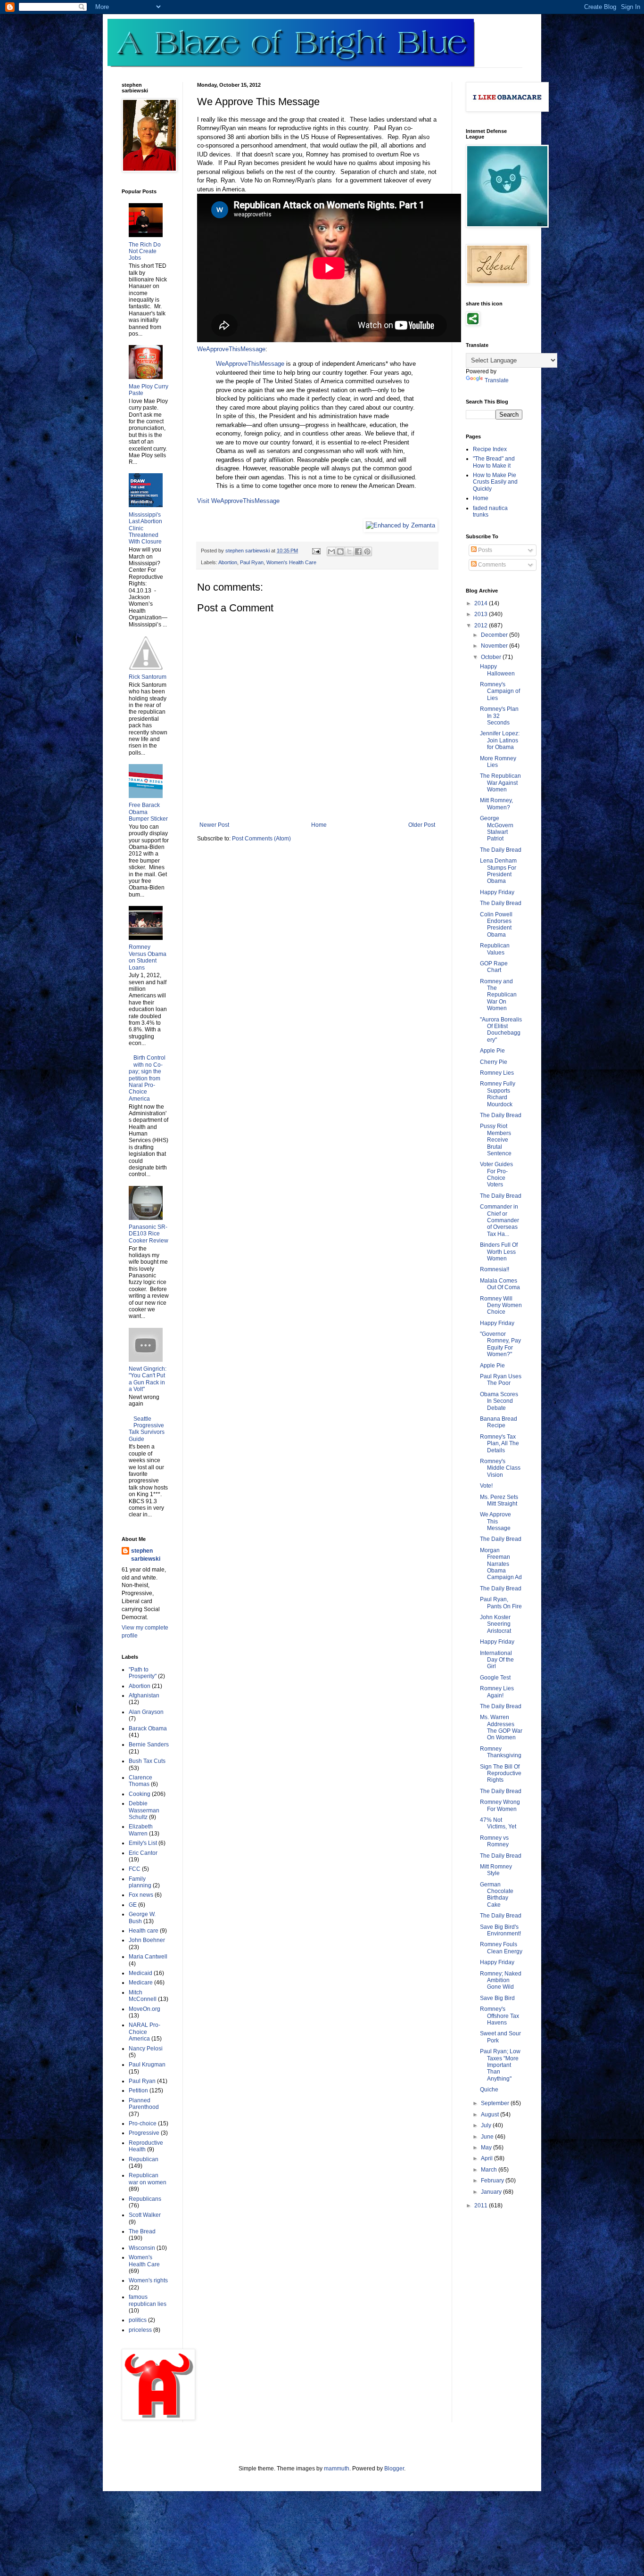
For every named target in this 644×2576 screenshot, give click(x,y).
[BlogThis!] (340, 551)
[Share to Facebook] (358, 551)
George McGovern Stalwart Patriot (497, 828)
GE (133, 1905)
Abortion (228, 562)
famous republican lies (148, 2300)
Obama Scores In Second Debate (499, 1401)
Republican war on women (148, 2179)
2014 (482, 603)
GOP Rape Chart (494, 967)
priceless (140, 2330)
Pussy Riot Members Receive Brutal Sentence (496, 1140)
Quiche (489, 2090)
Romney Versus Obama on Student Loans (148, 957)
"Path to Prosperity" (143, 1673)
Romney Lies (497, 1073)
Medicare (141, 1983)
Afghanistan (144, 1695)
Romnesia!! (495, 1269)
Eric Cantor (143, 1853)
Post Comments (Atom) (261, 839)
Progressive (144, 2133)
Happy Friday (497, 892)
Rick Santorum (148, 677)
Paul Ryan (252, 562)
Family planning (140, 1882)
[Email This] (331, 551)
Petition (138, 2090)
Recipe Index (490, 449)
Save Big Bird (497, 1998)
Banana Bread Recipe (499, 1422)
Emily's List (143, 1843)
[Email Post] (316, 551)
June (488, 2137)
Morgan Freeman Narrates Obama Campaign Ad (501, 1564)
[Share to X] (349, 551)
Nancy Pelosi (146, 2049)
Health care (144, 1931)
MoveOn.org (144, 2009)
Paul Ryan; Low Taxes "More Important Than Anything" (500, 2065)
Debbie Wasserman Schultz (144, 1810)
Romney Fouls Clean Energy (501, 1948)
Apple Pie (492, 1051)
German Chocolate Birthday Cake (497, 1895)
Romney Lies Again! (497, 1692)
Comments (491, 565)
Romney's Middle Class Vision (500, 1468)
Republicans (145, 2199)
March (490, 2170)
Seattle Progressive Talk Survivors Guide (147, 1429)
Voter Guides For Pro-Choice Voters (496, 1174)
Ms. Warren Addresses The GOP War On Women (501, 1727)
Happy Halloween (497, 670)
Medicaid (140, 1973)
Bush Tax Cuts (147, 1761)
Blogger (394, 2469)
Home (319, 825)
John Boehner (147, 1940)
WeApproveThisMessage (231, 349)
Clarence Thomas (140, 1781)
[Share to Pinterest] (367, 551)
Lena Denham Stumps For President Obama (498, 871)
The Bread (142, 2231)
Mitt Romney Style (496, 1870)
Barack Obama (148, 1728)
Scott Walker (145, 2215)
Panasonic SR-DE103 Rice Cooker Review (149, 1234)
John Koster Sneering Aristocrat (495, 1624)
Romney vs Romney (494, 1841)
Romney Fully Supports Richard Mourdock (498, 1094)
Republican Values (495, 949)
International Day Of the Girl (497, 1660)
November (495, 646)
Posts (484, 550)
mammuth (337, 2469)
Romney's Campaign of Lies (500, 691)
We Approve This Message (495, 1521)
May (487, 2148)
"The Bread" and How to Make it (494, 462)
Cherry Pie (494, 1062)
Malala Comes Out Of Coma (500, 1284)
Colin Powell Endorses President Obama (496, 925)
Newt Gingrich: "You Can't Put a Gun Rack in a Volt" (148, 1379)
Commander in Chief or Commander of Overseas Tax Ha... (500, 1220)
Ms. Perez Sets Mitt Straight (499, 1500)
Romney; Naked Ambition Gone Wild (501, 1980)
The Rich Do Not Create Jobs (145, 251)
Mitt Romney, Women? (496, 804)
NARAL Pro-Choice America (144, 2032)
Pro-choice (143, 2123)
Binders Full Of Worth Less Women (499, 1252)
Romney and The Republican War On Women (498, 995)
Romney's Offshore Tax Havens (500, 2016)
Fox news (141, 1895)
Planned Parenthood (144, 2104)
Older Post (422, 825)
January (492, 2192)
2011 (482, 2206)
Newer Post (214, 825)
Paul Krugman (147, 2065)
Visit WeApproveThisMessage (238, 501)
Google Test (495, 1678)
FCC (135, 1869)
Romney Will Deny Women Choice (501, 1305)
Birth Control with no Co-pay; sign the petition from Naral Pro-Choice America (147, 1078)
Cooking (140, 1794)
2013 (482, 614)
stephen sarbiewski (146, 1555)
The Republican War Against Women (500, 783)
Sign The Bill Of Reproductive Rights (501, 1774)
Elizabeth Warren (141, 1830)
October (492, 657)
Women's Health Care (291, 562)
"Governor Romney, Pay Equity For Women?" (500, 1344)
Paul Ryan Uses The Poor (501, 1380)
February (493, 2181)
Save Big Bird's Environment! (500, 1930)
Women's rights (148, 2280)
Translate (497, 380)
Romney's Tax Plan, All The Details (500, 1444)
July (487, 2125)
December (495, 635)
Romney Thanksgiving (501, 1752)
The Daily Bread (501, 850)
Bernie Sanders (149, 1745)
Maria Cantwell (148, 1957)
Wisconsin (142, 2248)
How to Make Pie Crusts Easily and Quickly (495, 482)
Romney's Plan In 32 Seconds (499, 716)
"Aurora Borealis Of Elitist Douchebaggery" (501, 1030)
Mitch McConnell (143, 1996)
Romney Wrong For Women (500, 1805)
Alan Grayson (146, 1712)
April (487, 2158)
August (491, 2115)
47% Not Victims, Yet (498, 1823)
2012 (482, 625)
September (496, 2103)
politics (138, 2320)
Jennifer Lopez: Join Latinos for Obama (500, 740)
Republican (144, 2159)
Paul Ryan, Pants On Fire (501, 1603)
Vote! (486, 1486)
